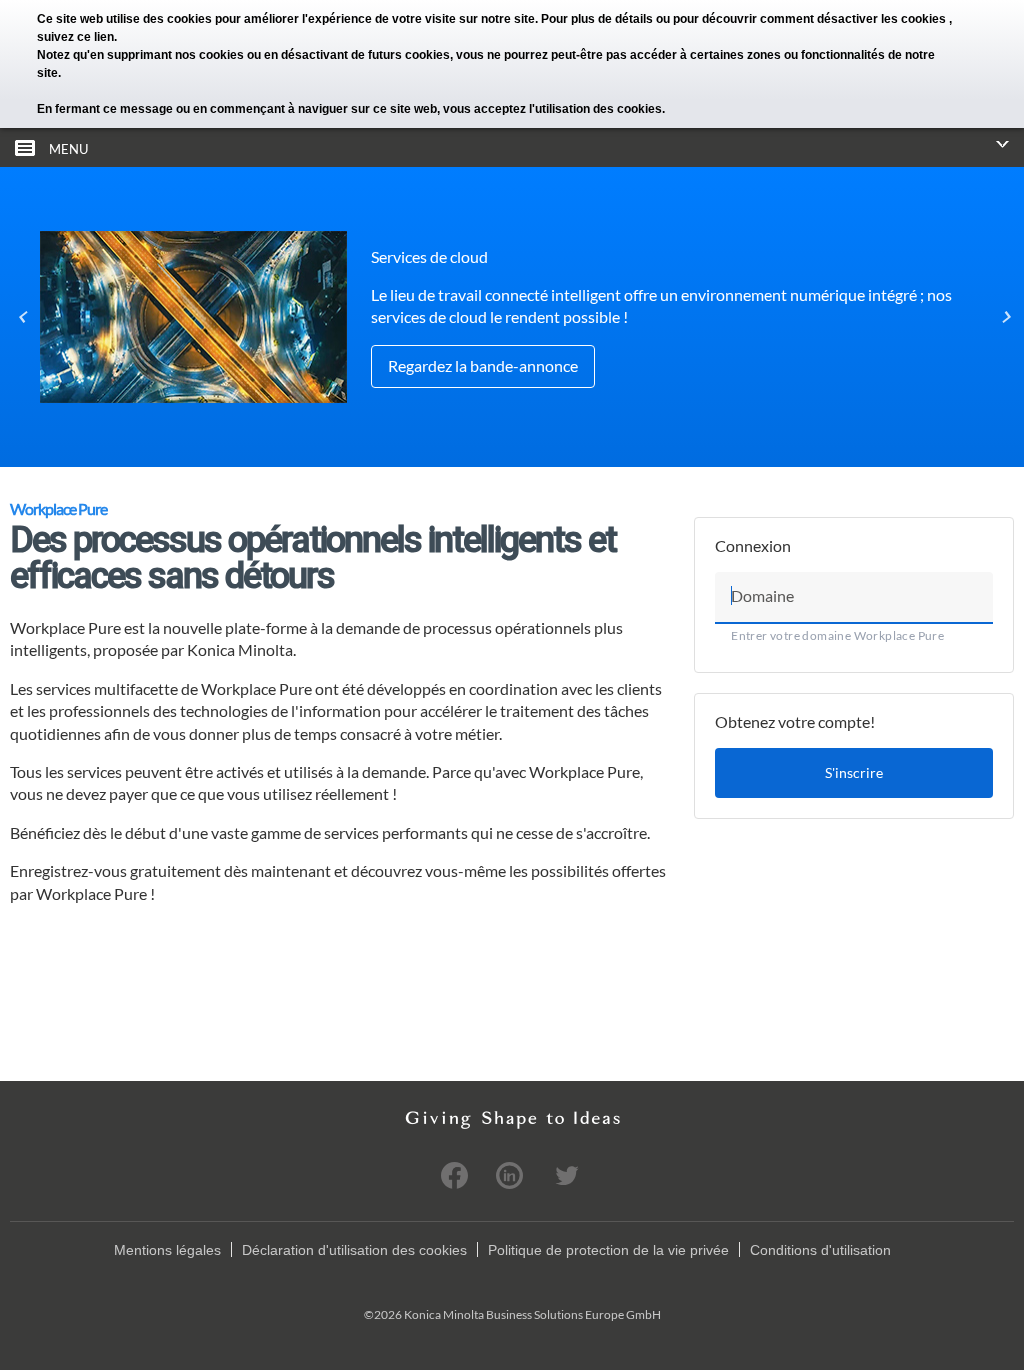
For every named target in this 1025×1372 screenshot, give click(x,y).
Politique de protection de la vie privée (608, 1250)
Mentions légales (167, 1250)
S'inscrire (854, 772)
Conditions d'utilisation (820, 1250)
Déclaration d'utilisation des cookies (354, 1250)
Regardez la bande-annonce (483, 365)
